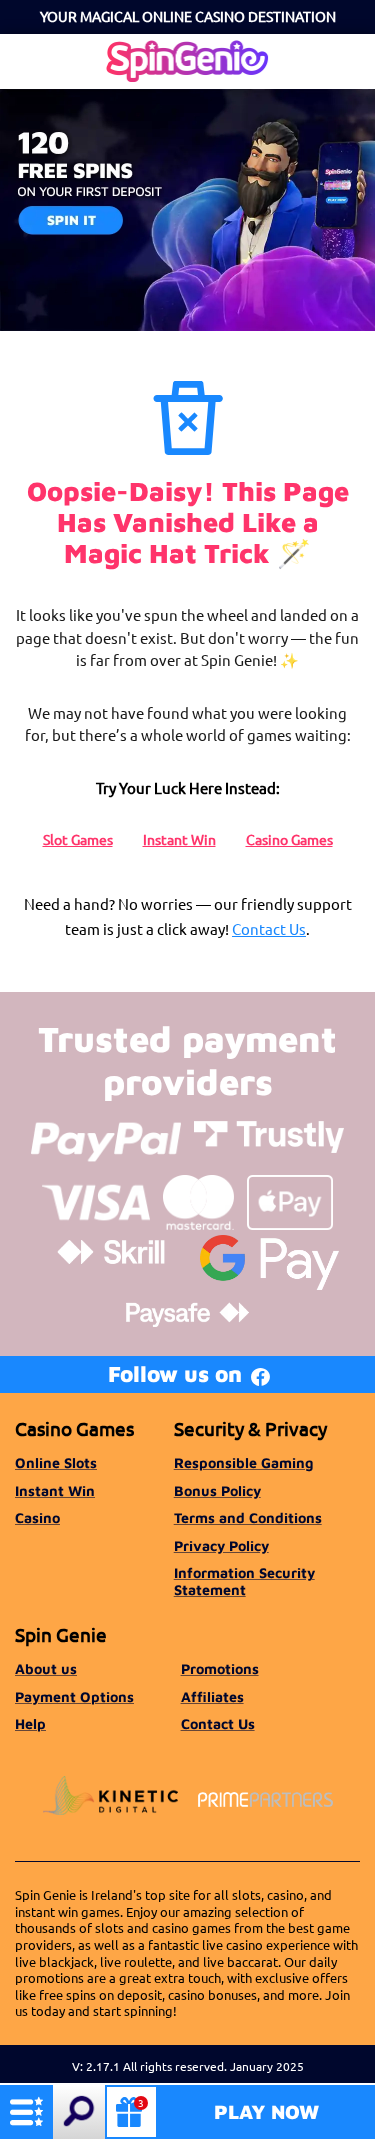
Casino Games (289, 839)
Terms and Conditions (248, 1517)
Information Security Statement (244, 1580)
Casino (37, 1517)
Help (30, 1723)
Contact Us (269, 928)
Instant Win (179, 839)
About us (46, 1668)
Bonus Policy (217, 1490)
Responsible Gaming (243, 1462)
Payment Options (74, 1696)
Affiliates (212, 1696)
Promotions (220, 1668)
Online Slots (56, 1462)
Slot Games (78, 839)
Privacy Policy (221, 1545)
